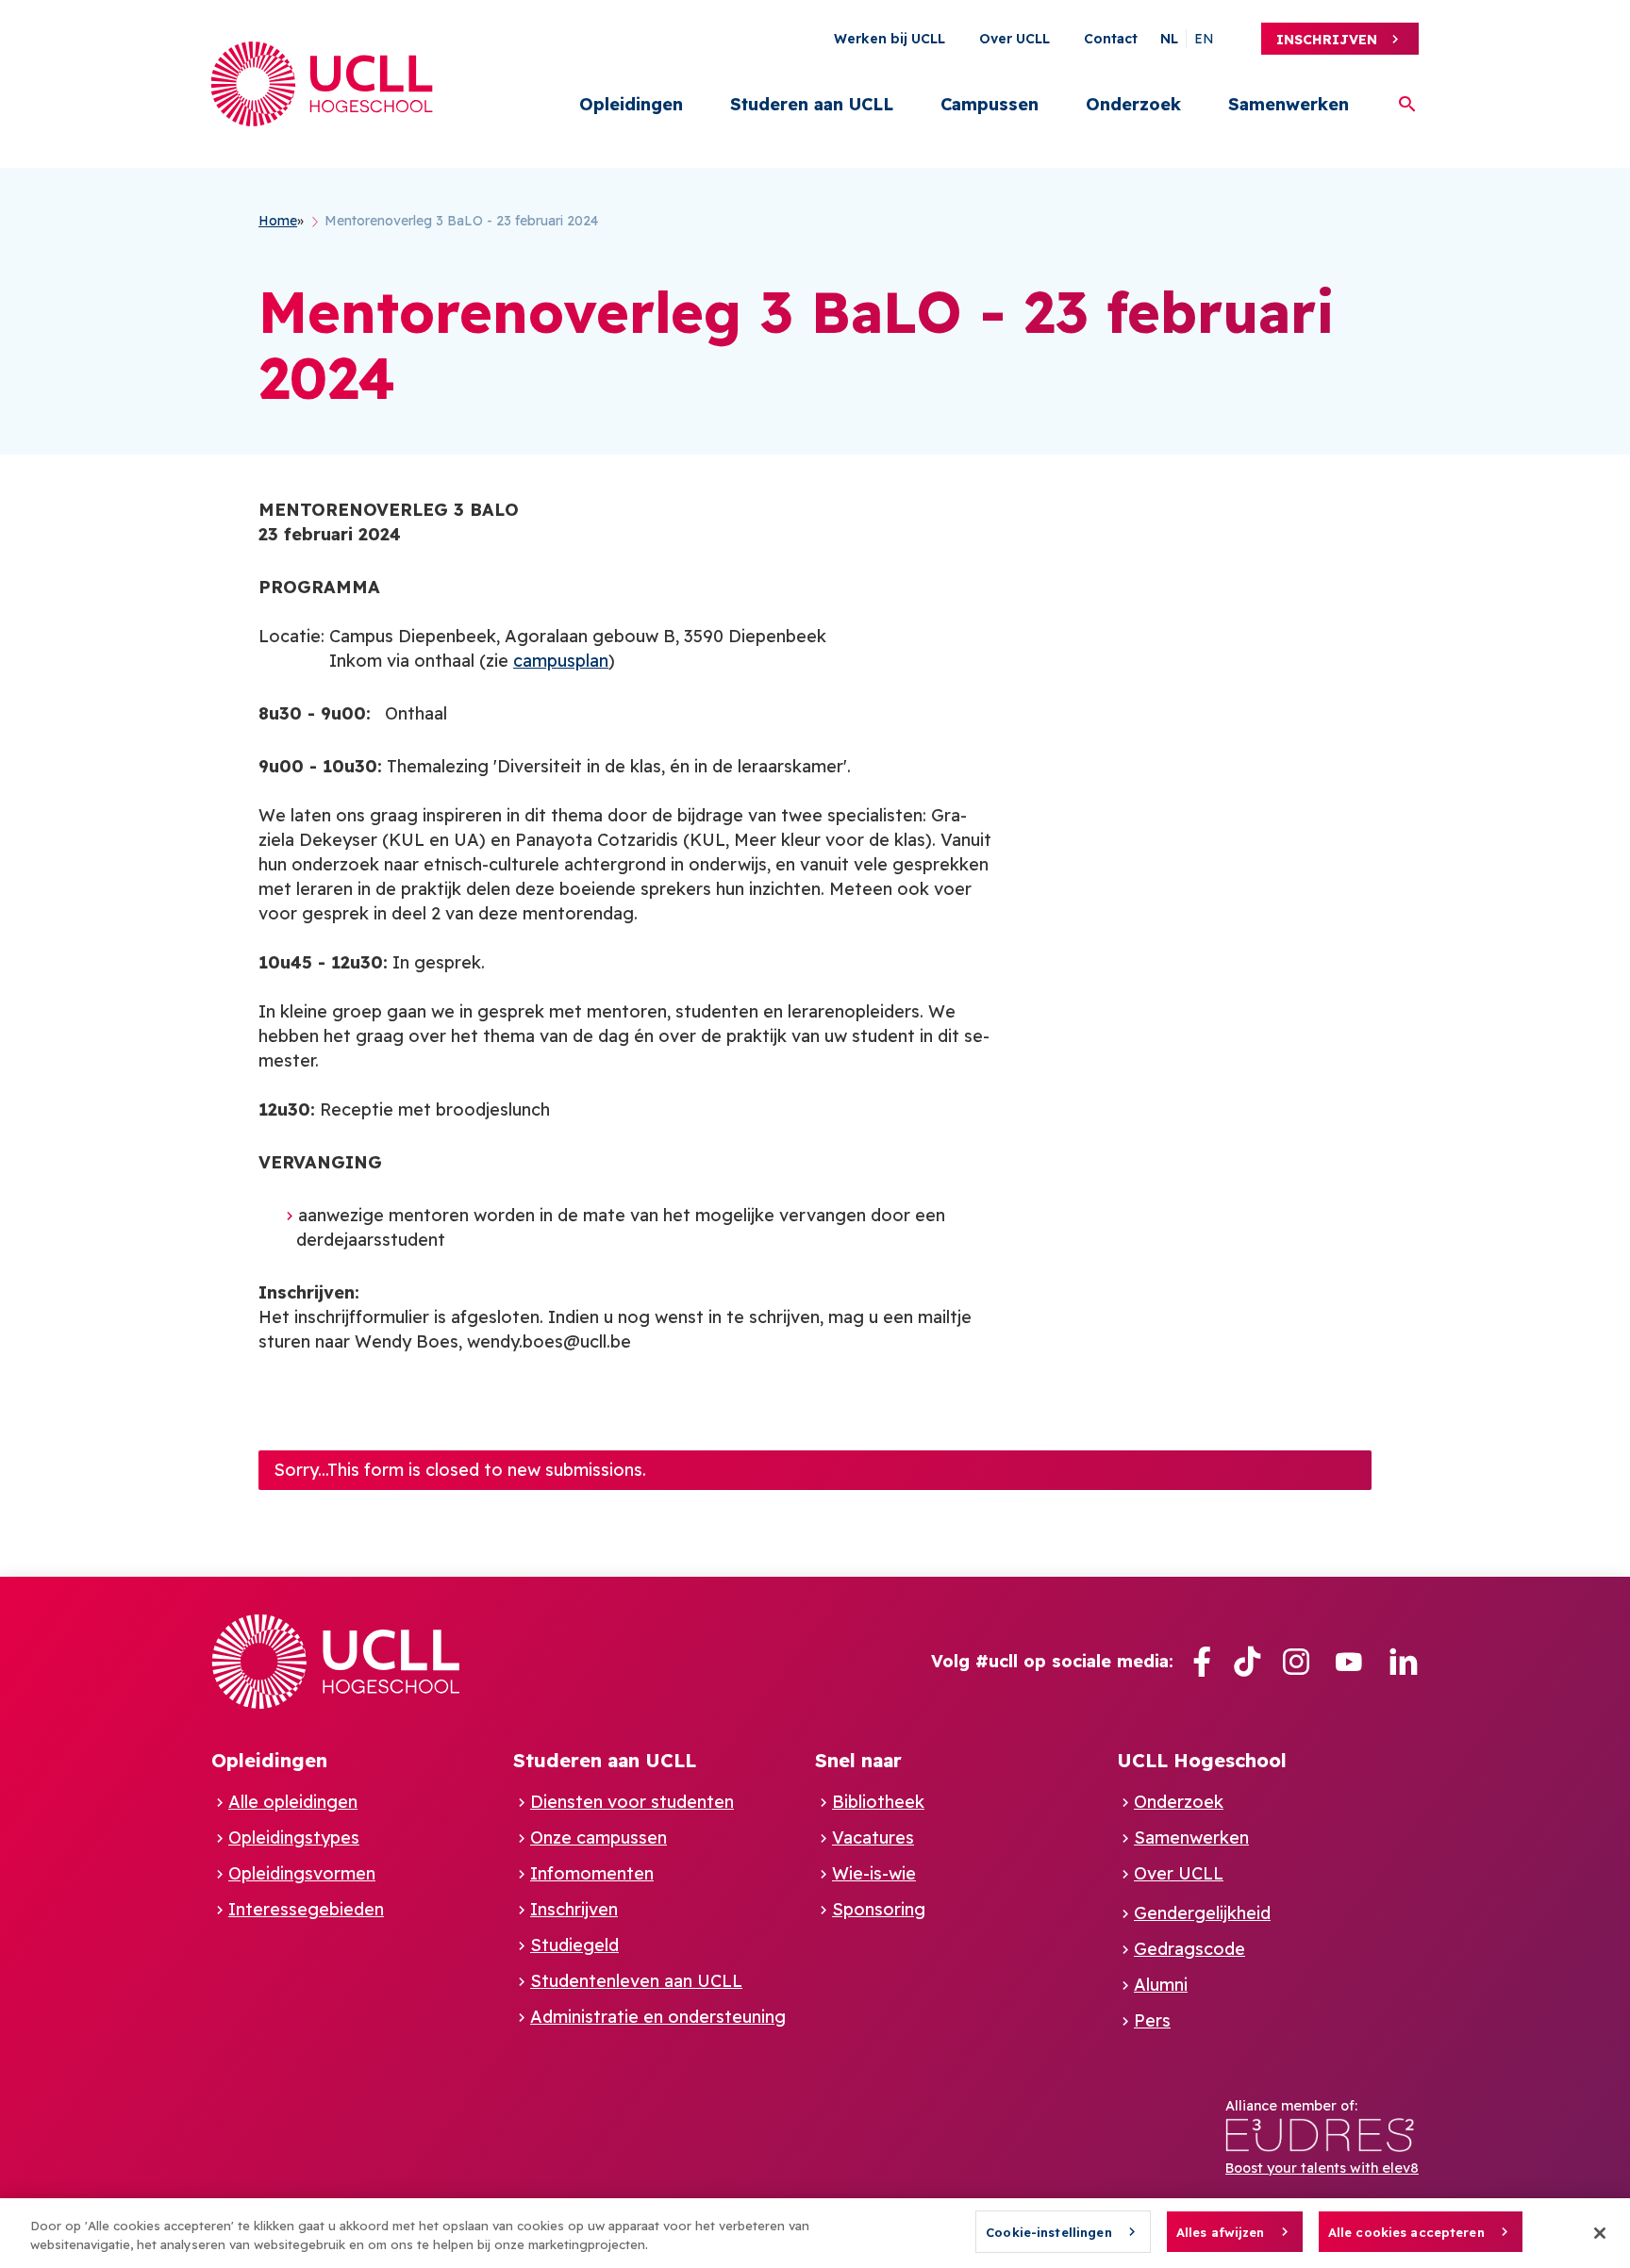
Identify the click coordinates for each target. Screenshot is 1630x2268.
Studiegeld (574, 1945)
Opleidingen (631, 104)
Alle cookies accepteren (1406, 2232)
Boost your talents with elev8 (1322, 2168)
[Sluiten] (1600, 2233)
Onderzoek (1133, 104)
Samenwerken (1289, 104)
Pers (1152, 2020)
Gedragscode (1189, 1949)
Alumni (1161, 1985)
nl (1169, 39)
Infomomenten (592, 1873)
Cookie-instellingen (1048, 2232)
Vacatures (873, 1838)
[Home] (322, 84)
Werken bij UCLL (890, 39)
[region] (815, 2233)
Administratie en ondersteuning (658, 2017)
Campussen (990, 104)
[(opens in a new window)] (1202, 1662)
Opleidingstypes (294, 1838)
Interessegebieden (306, 1909)
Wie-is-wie (874, 1873)
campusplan (561, 661)
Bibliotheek (878, 1802)
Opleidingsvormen (302, 1873)
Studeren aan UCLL (812, 104)
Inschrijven (1327, 40)
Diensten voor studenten (632, 1802)
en (1204, 39)
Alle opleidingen (293, 1802)
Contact (1111, 39)
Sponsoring (879, 1909)
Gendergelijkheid (1202, 1913)
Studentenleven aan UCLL (636, 1981)
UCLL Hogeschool (1202, 1760)
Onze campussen (599, 1838)
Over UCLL (1015, 39)
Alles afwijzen (1221, 2232)
